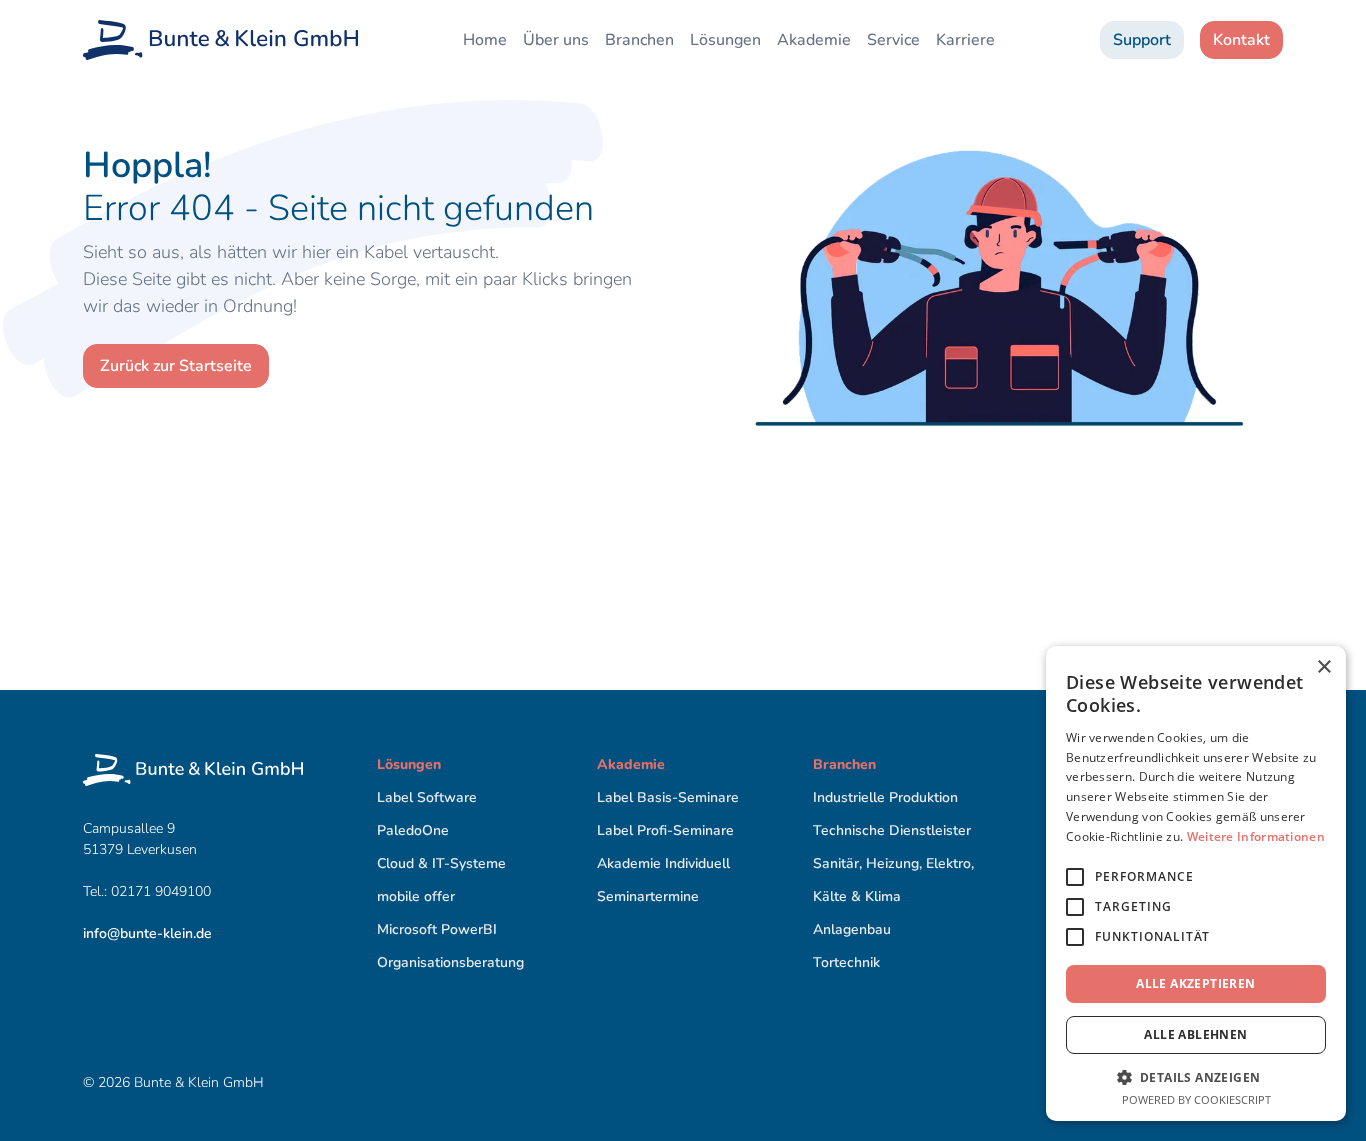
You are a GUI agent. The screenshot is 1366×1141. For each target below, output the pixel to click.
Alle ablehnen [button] (1195, 1034)
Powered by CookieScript (1196, 1099)
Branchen (639, 40)
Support (1142, 40)
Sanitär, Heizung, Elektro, (893, 863)
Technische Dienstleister (892, 830)
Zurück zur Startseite (176, 366)
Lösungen (725, 40)
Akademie (814, 40)
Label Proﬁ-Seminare (665, 830)
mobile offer (416, 896)
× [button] (1323, 667)
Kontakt (1241, 40)
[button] (1196, 1077)
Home (485, 40)
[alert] (1196, 883)
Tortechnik (846, 962)
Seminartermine (648, 896)
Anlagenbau (852, 929)
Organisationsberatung (450, 962)
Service (893, 40)
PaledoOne (413, 830)
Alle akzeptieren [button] (1195, 983)
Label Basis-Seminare (668, 797)
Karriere (965, 40)
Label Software (427, 797)
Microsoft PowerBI (437, 929)
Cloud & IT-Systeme (441, 863)
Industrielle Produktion (885, 797)
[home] (220, 40)
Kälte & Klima (857, 896)
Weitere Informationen (1256, 836)
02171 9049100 (163, 891)
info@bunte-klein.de (147, 933)
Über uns (556, 40)
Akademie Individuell (663, 863)
